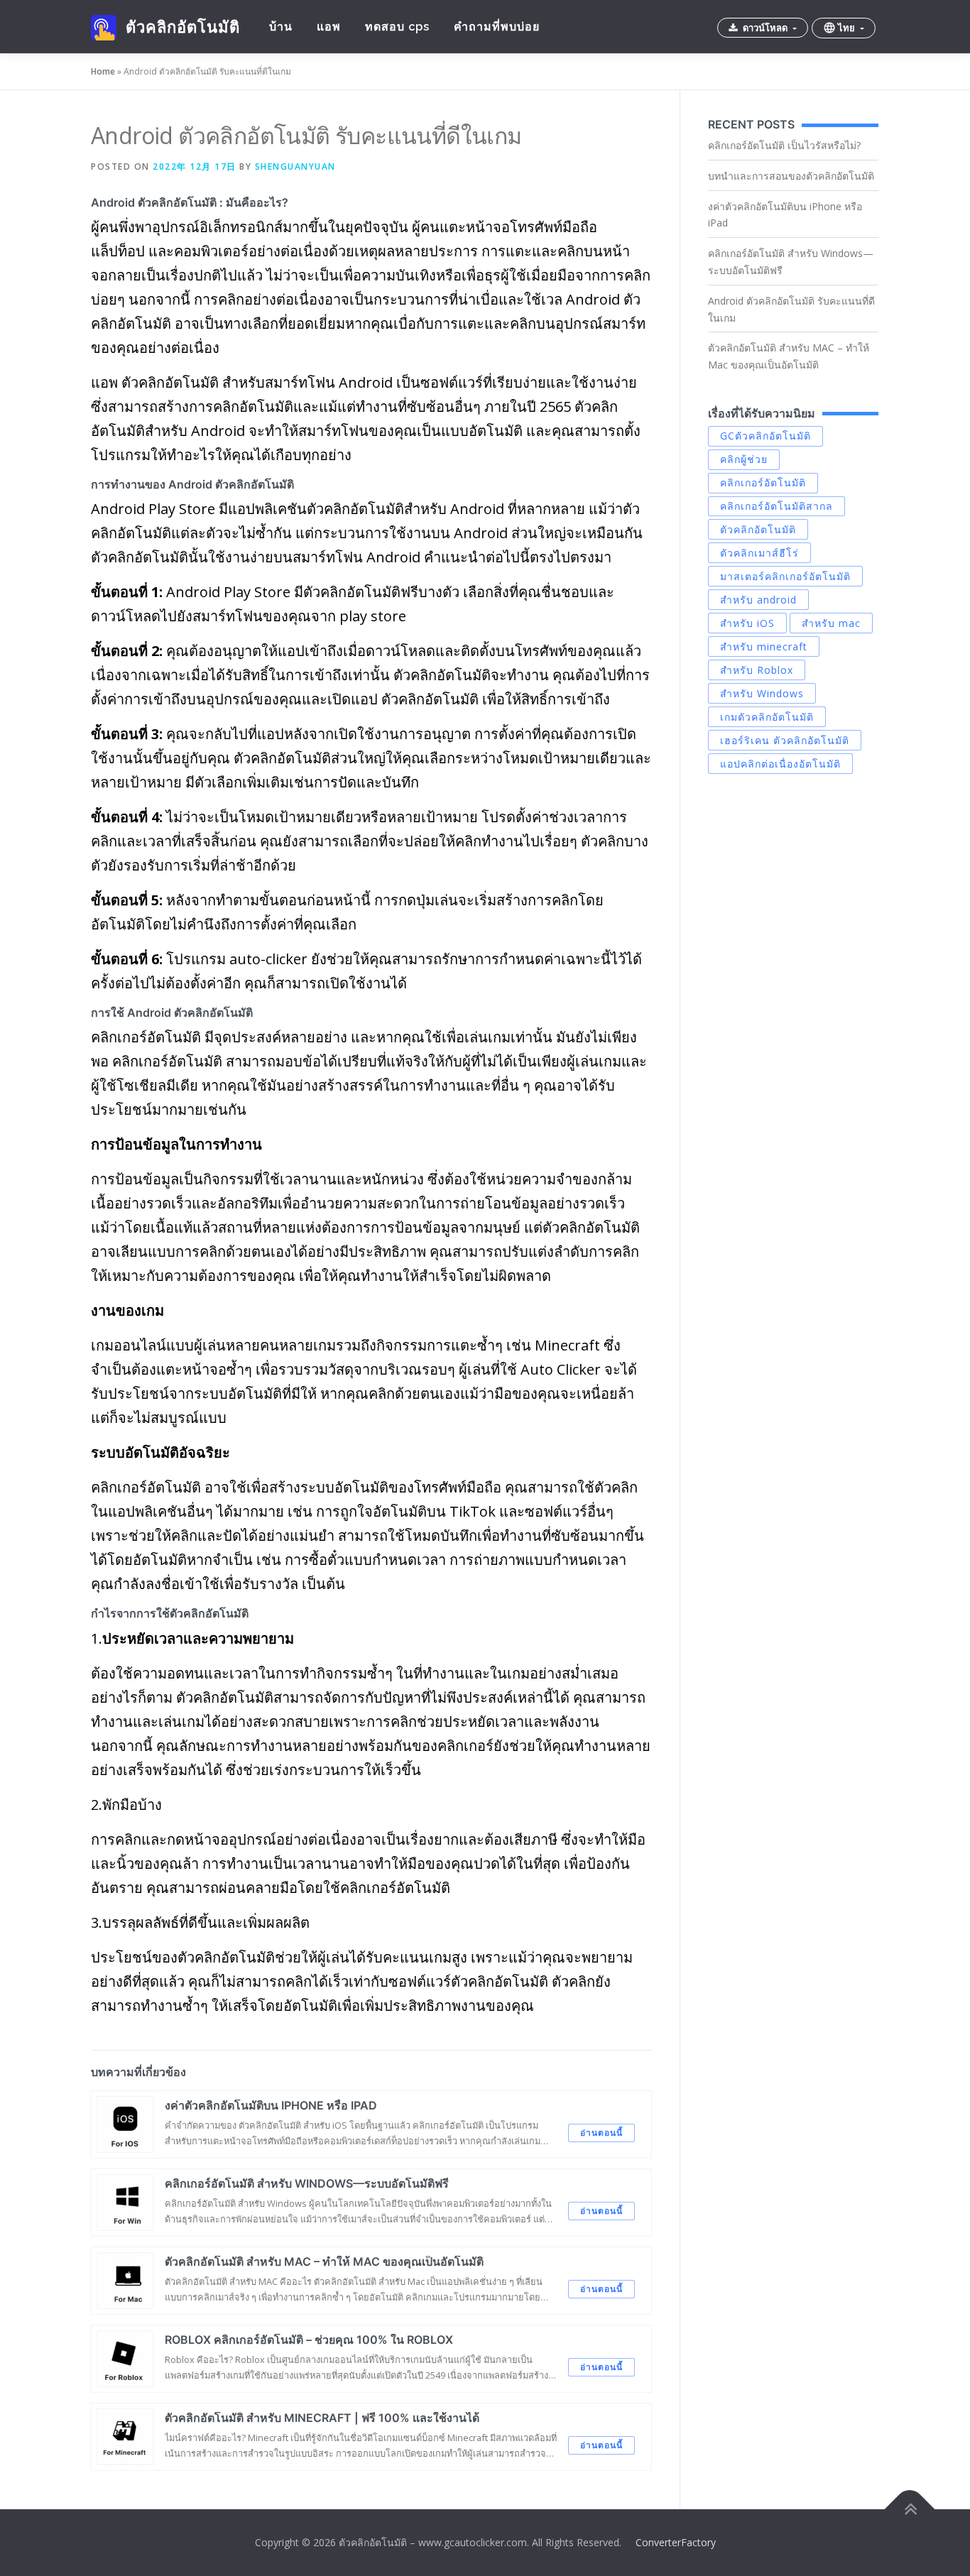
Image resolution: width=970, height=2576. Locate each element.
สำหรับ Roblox (757, 670)
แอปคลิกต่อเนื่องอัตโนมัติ (780, 764)
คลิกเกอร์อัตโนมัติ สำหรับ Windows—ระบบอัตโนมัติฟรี (791, 262)
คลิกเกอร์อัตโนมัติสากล (776, 506)
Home (103, 71)
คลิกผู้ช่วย (744, 459)
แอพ (329, 27)
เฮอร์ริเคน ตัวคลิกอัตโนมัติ (785, 740)
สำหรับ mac (831, 623)
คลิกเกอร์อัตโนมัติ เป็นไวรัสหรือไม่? (784, 145)
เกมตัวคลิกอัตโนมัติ (767, 717)
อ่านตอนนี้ (601, 2133)
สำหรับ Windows (762, 693)
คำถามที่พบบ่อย (497, 27)
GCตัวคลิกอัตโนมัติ (765, 436)
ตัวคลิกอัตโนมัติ (182, 27)
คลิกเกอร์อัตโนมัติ (763, 482)
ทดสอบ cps (397, 27)
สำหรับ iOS (747, 623)
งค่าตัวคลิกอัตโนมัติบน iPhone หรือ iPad (785, 215)
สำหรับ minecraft (764, 646)
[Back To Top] (910, 2509)
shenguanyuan (295, 167)
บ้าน (281, 27)
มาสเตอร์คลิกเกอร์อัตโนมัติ (785, 576)
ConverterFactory (676, 2542)
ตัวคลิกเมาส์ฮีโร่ (759, 553)
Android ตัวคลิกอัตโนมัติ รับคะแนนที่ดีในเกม (791, 309)
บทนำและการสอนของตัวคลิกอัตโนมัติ (791, 176)
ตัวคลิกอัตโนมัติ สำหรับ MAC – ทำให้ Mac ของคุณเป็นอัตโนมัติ (789, 356)
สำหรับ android (758, 600)
